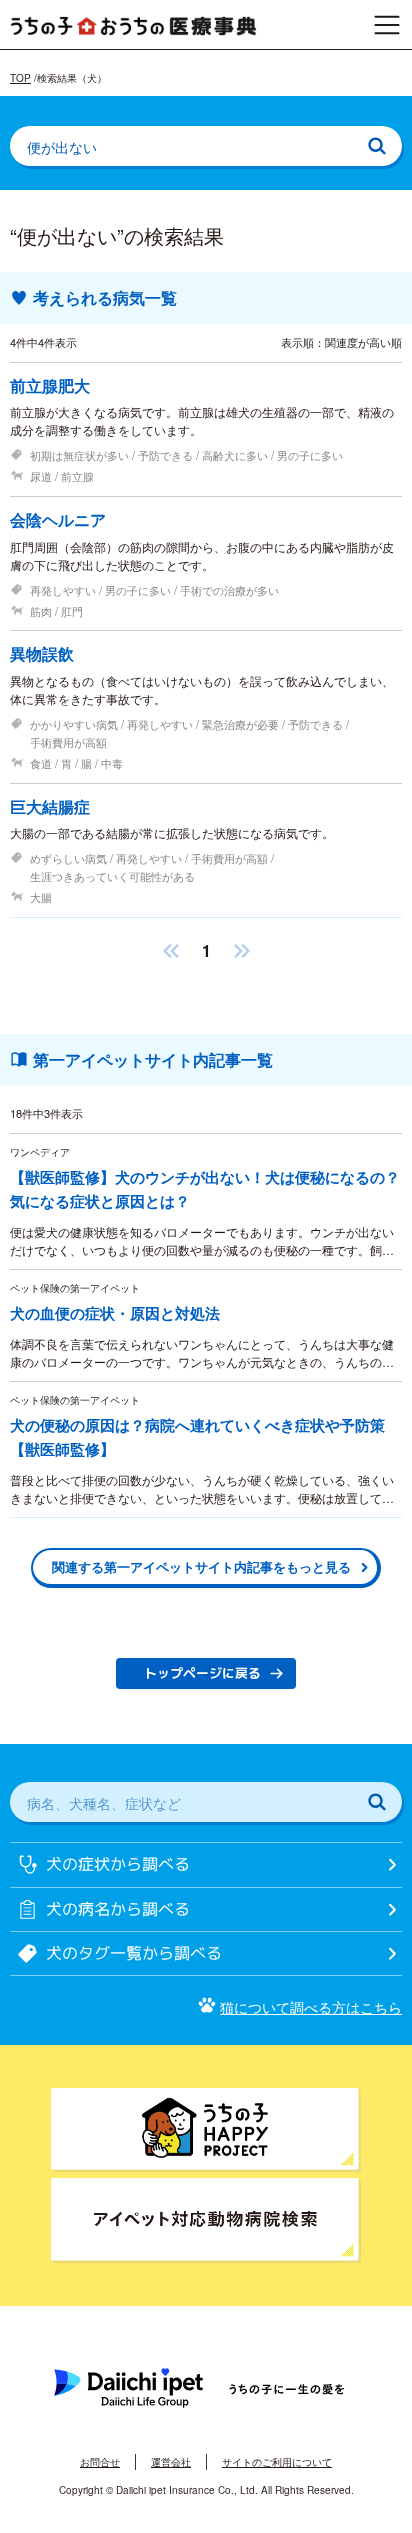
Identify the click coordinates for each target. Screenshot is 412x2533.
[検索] (377, 146)
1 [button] (206, 950)
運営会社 (171, 2462)
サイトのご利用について (277, 2462)
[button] (171, 950)
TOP (20, 78)
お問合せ (100, 2462)
